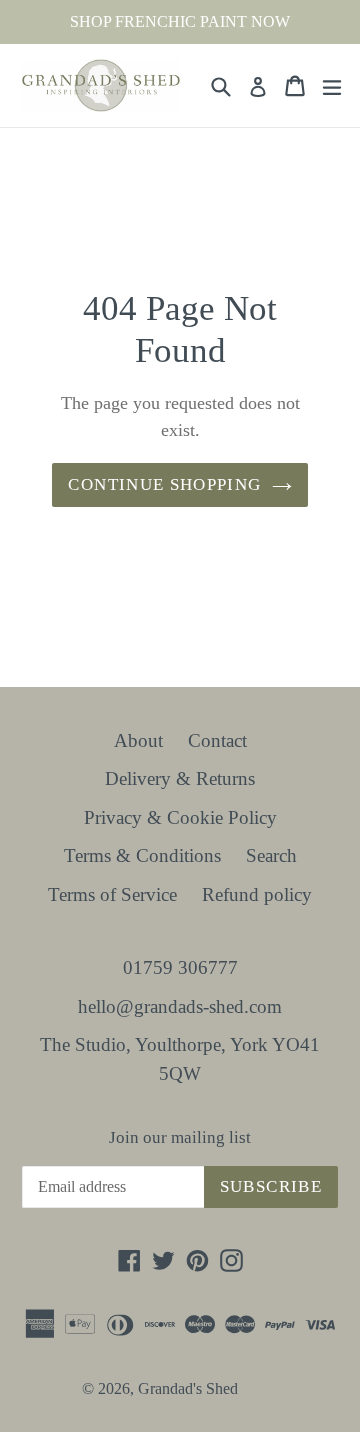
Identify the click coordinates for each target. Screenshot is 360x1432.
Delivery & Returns (180, 778)
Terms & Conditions (142, 855)
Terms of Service (112, 894)
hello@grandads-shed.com (180, 1006)
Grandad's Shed (188, 1388)
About (138, 740)
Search (271, 855)
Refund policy (257, 894)
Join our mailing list (180, 1137)
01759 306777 (180, 967)
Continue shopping (164, 484)
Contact (217, 740)
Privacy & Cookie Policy (180, 817)
